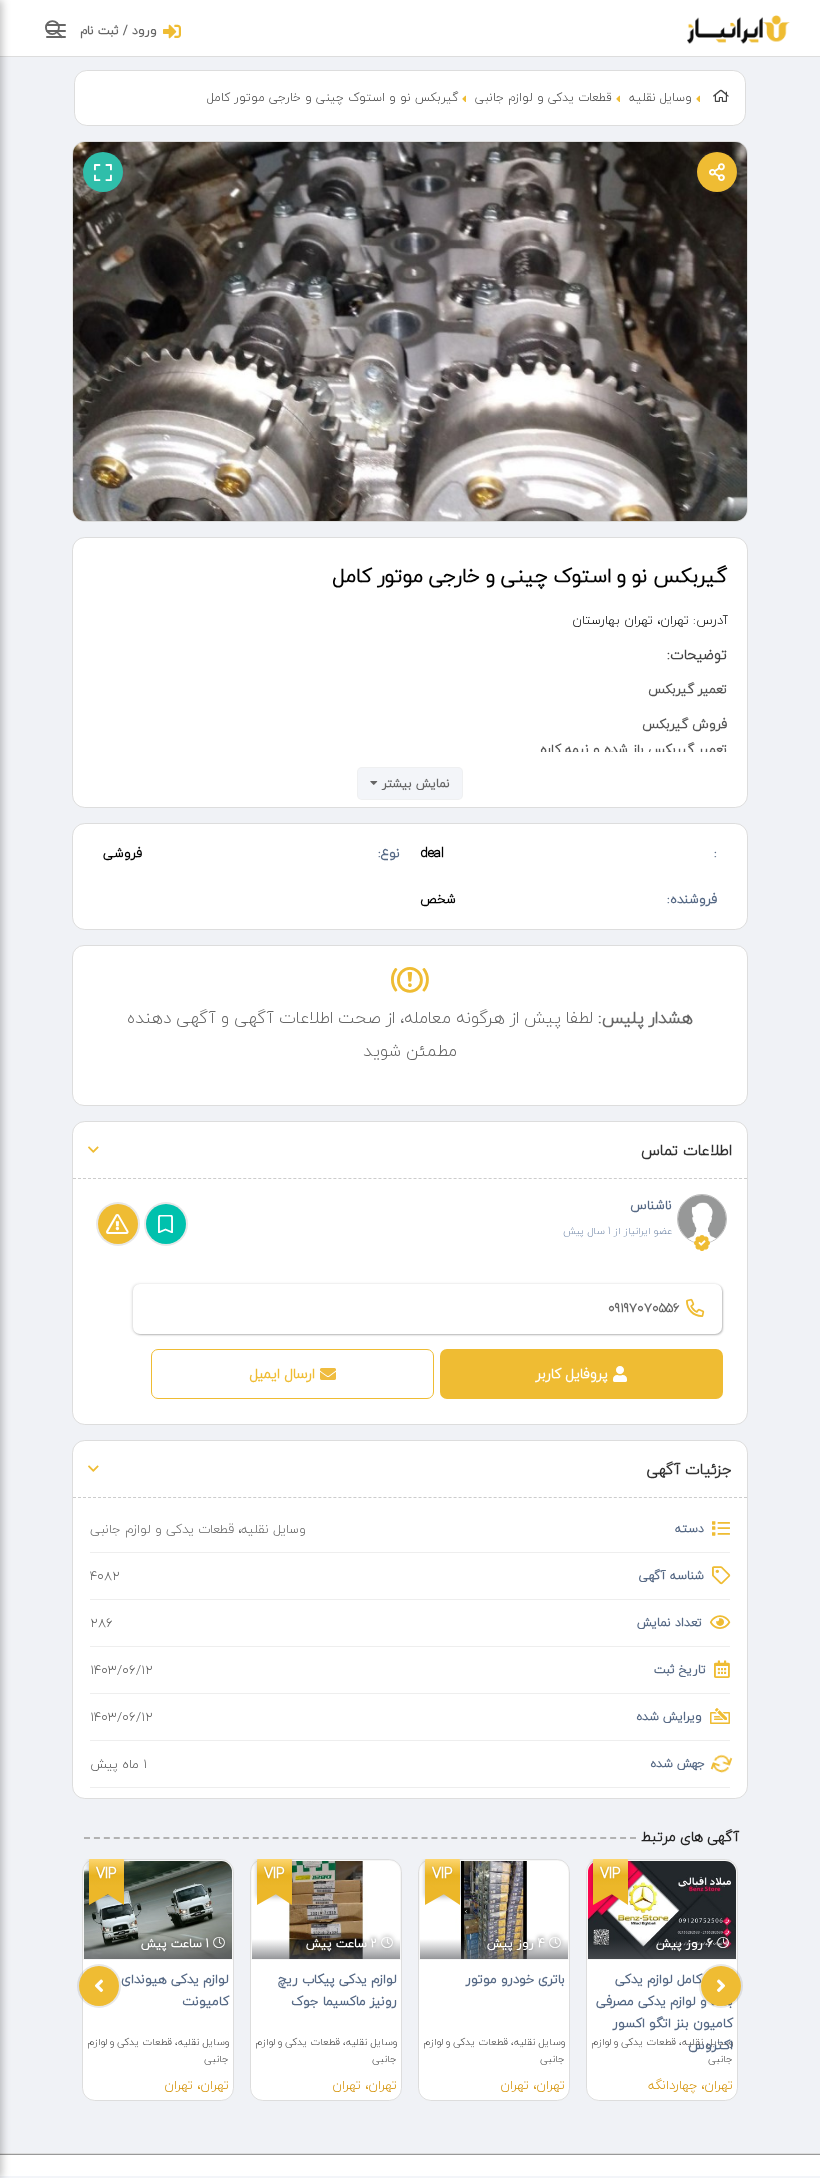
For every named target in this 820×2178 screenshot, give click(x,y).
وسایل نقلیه (660, 97)
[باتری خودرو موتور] (494, 1910)
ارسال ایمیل (282, 1373)
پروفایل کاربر (572, 1373)
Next (721, 1986)
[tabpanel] (158, 1980)
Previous (99, 1986)
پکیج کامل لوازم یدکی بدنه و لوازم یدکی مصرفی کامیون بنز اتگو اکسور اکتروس (664, 2012)
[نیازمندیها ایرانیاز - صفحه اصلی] (738, 27)
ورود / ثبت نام (118, 30)
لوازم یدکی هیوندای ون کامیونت (164, 1990)
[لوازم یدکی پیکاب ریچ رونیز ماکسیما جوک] (326, 1910)
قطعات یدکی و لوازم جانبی (543, 97)
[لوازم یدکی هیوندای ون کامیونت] (158, 1910)
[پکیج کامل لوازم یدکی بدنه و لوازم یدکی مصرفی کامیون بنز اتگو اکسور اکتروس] (662, 1910)
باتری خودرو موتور (515, 1979)
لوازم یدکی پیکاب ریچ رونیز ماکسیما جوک (337, 1990)
